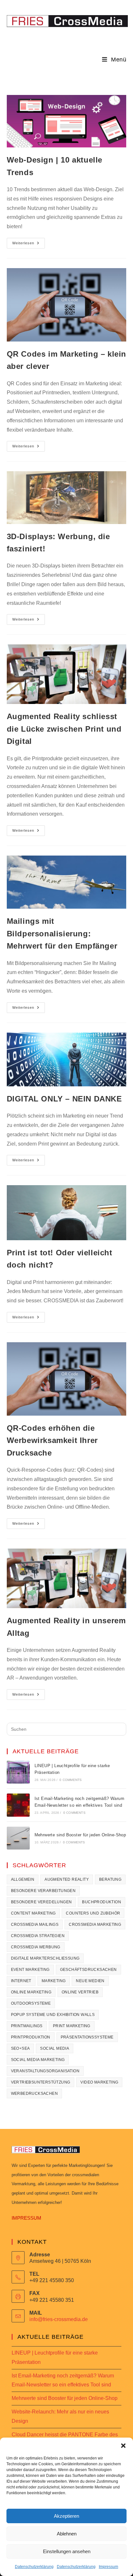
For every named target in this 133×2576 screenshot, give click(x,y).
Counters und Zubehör (93, 1913)
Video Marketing (99, 2082)
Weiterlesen (29, 241)
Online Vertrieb (80, 1992)
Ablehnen (67, 2534)
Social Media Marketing (38, 2060)
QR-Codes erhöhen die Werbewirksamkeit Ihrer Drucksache (52, 1440)
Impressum (108, 2567)
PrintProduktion (31, 2037)
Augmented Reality (67, 1879)
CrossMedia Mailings (35, 1925)
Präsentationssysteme (87, 2037)
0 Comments (71, 1780)
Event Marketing (30, 1970)
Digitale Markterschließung (45, 1958)
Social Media (55, 2048)
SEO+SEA (20, 2048)
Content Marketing (33, 1913)
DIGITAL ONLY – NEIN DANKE (64, 1099)
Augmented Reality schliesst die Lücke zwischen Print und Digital (64, 729)
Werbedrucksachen (34, 2094)
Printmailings (27, 2026)
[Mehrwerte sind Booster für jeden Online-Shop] (18, 1838)
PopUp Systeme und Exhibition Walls (53, 2015)
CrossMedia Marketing (95, 1925)
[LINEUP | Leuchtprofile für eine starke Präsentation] (18, 1772)
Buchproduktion (102, 1902)
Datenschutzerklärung (34, 2567)
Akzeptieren (66, 2516)
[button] (123, 2446)
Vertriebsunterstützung (41, 2082)
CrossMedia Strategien (38, 1936)
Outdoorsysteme (31, 2003)
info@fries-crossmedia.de (59, 2319)
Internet (21, 1981)
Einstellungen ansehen (67, 2551)
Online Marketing (31, 1992)
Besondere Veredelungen (41, 1902)
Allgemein (23, 1879)
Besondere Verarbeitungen (43, 1891)
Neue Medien (90, 1981)
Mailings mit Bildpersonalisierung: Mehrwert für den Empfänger (62, 933)
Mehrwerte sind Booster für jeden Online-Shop (80, 1835)
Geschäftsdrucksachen (88, 1970)
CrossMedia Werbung (36, 1947)
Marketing (54, 1981)
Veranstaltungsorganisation (45, 2071)
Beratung (110, 1879)
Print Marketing (72, 2026)
